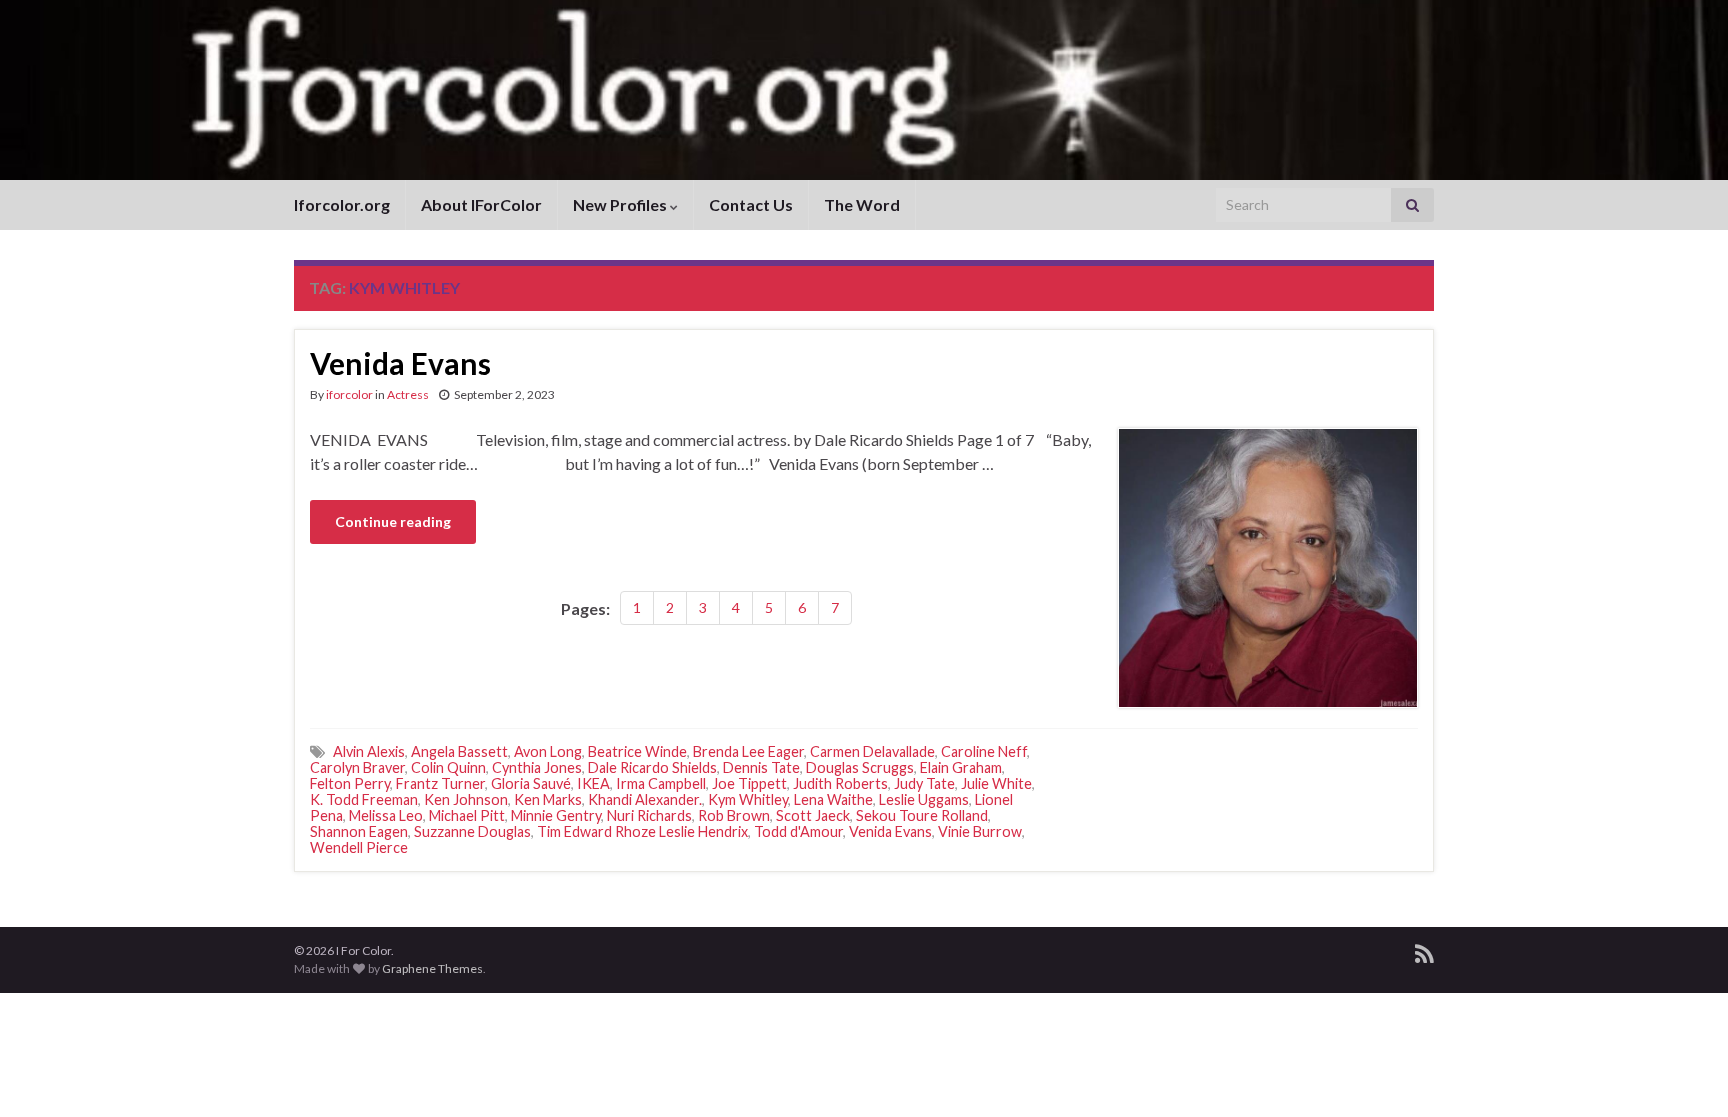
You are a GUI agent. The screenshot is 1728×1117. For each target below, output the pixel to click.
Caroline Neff (984, 751)
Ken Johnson (466, 799)
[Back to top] (1683, 1072)
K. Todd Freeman (364, 799)
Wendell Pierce (359, 847)
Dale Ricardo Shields (652, 767)
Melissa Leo (386, 815)
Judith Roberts (840, 783)
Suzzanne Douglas (472, 831)
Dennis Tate (761, 767)
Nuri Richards (649, 815)
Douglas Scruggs (860, 767)
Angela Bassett (459, 751)
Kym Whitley (748, 799)
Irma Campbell (661, 783)
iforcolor (349, 394)
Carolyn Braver (357, 767)
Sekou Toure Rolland (922, 815)
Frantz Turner (440, 783)
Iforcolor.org (342, 204)
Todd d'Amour (798, 831)
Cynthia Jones (537, 767)
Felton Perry (350, 783)
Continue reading (393, 521)
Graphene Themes (432, 968)
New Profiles (621, 204)
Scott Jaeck (813, 815)
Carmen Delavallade (872, 751)
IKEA (593, 783)
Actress (408, 394)
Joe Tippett (749, 783)
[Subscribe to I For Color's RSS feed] (1424, 950)
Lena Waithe (833, 799)
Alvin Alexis (369, 751)
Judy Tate (924, 783)
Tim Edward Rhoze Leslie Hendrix (642, 831)
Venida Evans (400, 363)
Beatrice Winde (637, 751)
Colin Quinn (448, 767)
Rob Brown (734, 815)
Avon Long (548, 751)
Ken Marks (548, 799)
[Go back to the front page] (864, 90)
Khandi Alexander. (645, 799)
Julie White (996, 783)
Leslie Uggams (924, 799)
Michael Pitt (467, 815)
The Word (862, 204)
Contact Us (751, 204)
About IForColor (481, 204)
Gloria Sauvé (531, 783)
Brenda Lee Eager (748, 751)
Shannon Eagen (359, 831)
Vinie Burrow (980, 831)
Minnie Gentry (556, 815)
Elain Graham (961, 767)
